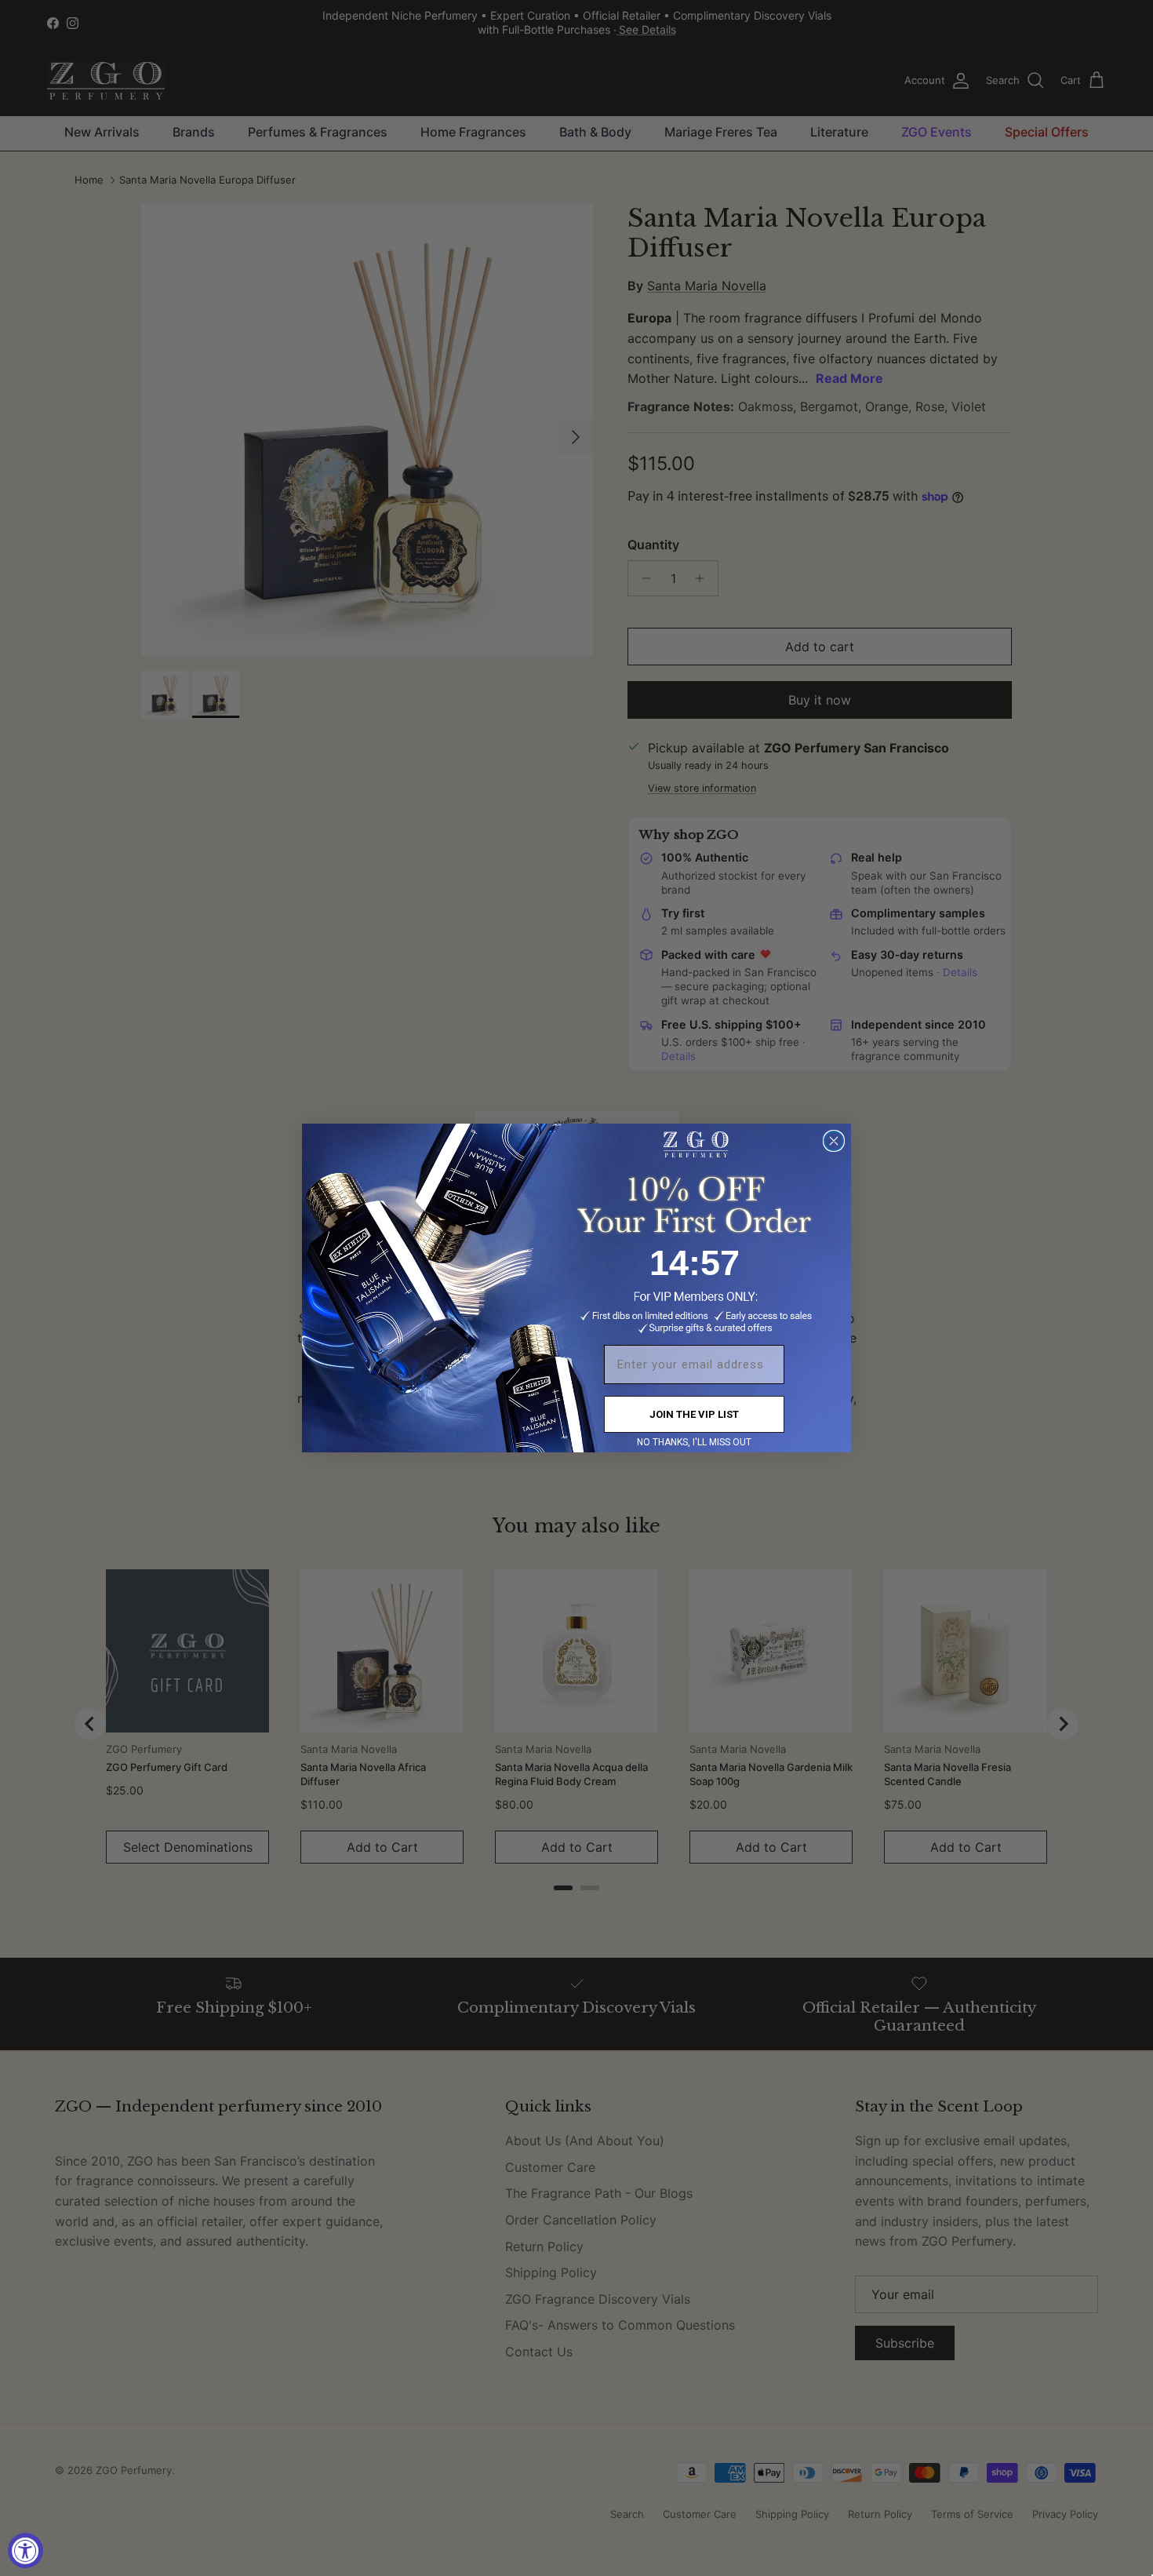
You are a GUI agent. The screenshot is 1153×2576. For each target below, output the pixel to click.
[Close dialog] (834, 1141)
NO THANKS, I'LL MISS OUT (694, 1442)
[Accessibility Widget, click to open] (25, 2550)
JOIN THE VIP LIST (694, 1414)
